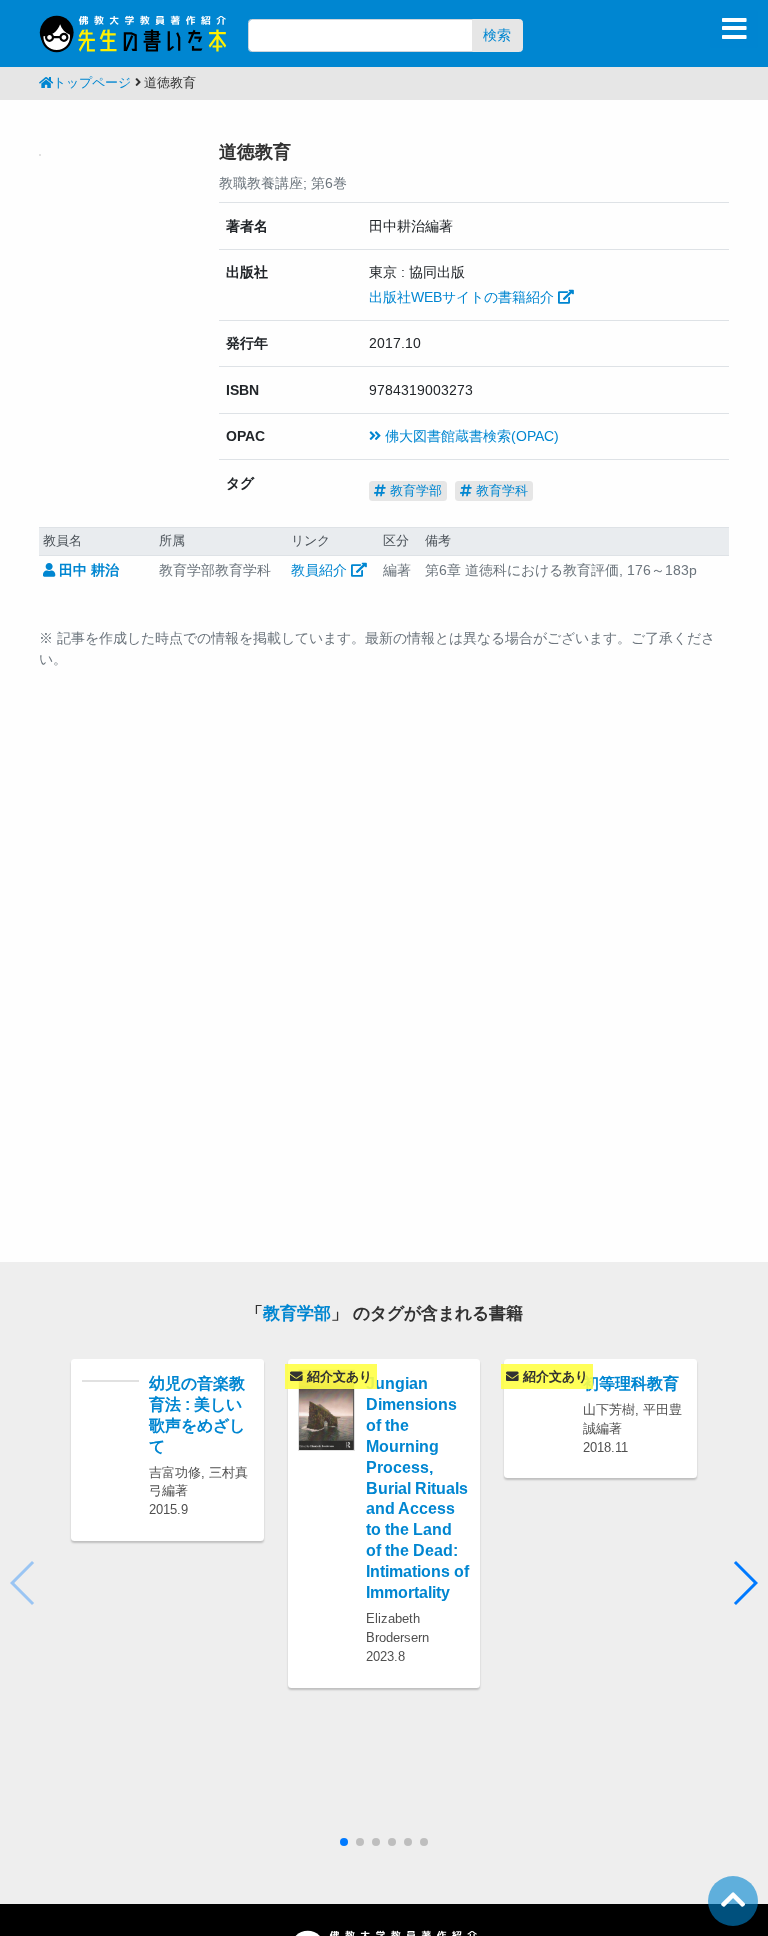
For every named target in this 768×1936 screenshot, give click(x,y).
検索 (497, 35)
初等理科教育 (631, 1383)
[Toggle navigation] (734, 29)
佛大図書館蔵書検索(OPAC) (470, 436)
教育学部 (414, 490)
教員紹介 (321, 570)
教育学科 (500, 490)
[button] (744, 1583)
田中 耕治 (87, 570)
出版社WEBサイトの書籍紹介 (463, 297)
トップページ (92, 83)
